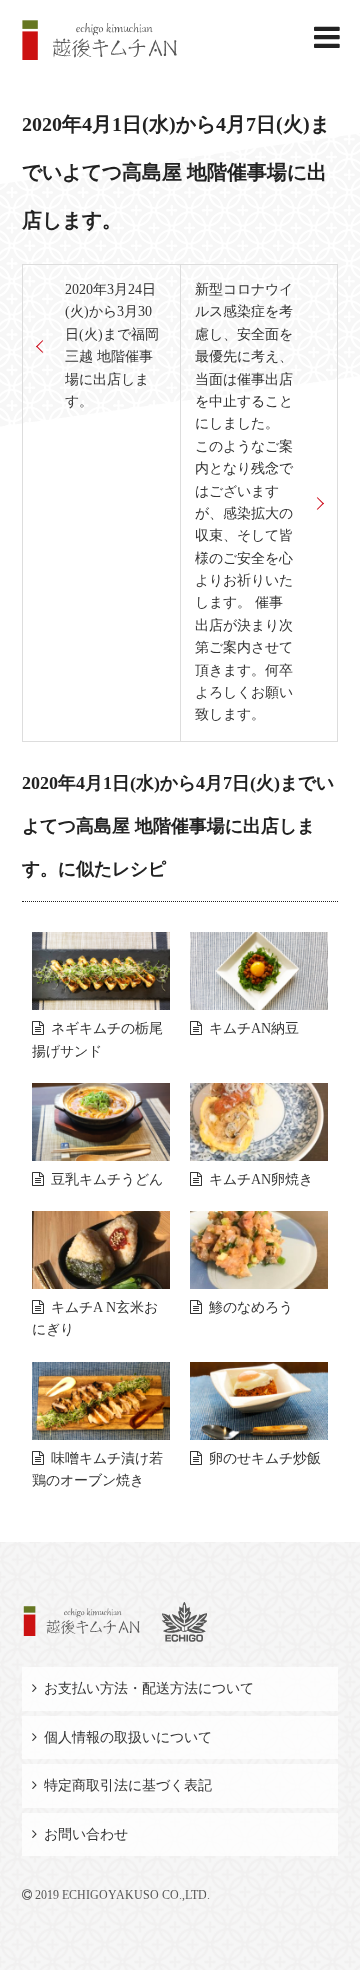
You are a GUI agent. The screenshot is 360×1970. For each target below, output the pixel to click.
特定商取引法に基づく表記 (128, 1785)
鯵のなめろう (251, 1307)
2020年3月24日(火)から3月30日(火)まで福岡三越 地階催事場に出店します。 (112, 345)
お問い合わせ (86, 1834)
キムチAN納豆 (254, 1028)
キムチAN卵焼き (261, 1179)
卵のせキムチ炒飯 (265, 1458)
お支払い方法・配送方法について (149, 1688)
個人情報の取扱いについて (128, 1737)
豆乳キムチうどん (107, 1179)
